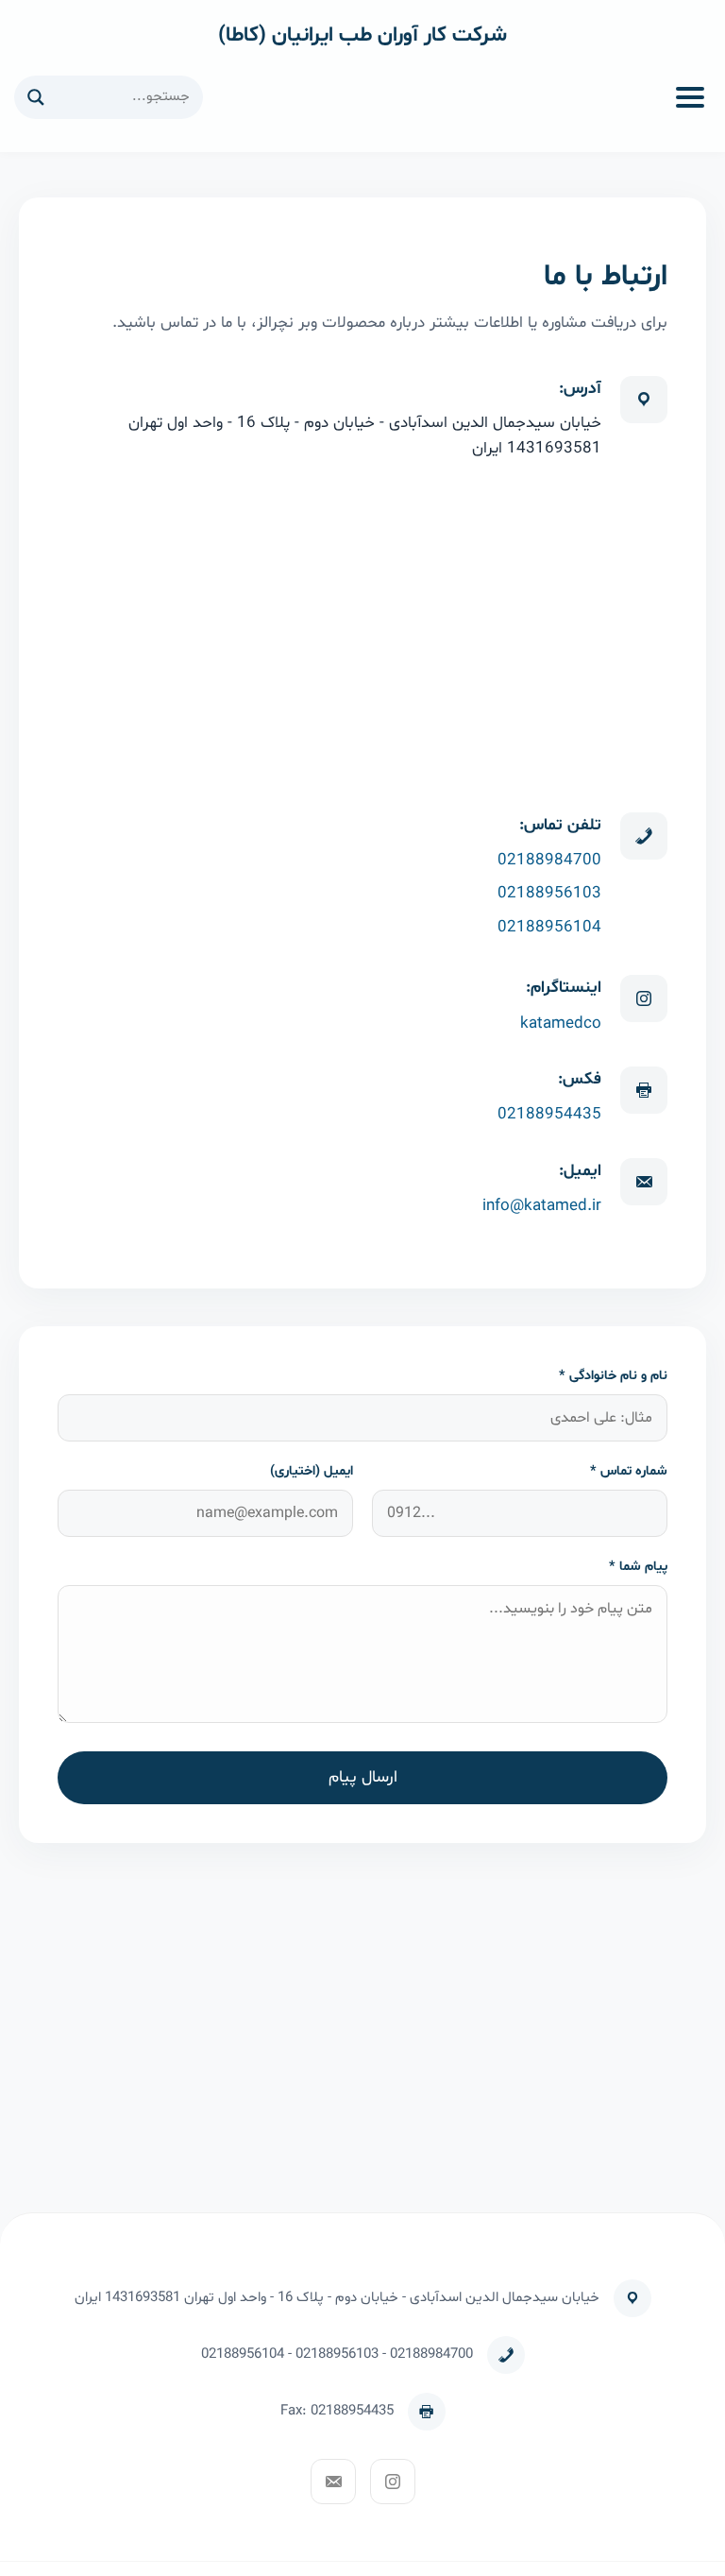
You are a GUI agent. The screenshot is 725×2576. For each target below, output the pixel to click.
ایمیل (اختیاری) (312, 1471)
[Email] (333, 2482)
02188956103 (549, 893)
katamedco (561, 1024)
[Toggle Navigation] (690, 97)
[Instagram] (393, 2482)
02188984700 (549, 860)
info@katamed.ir (542, 1206)
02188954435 (549, 1114)
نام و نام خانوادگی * (613, 1376)
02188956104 (549, 927)
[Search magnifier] (36, 97)
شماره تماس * (629, 1471)
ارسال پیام (363, 1778)
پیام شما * (638, 1567)
